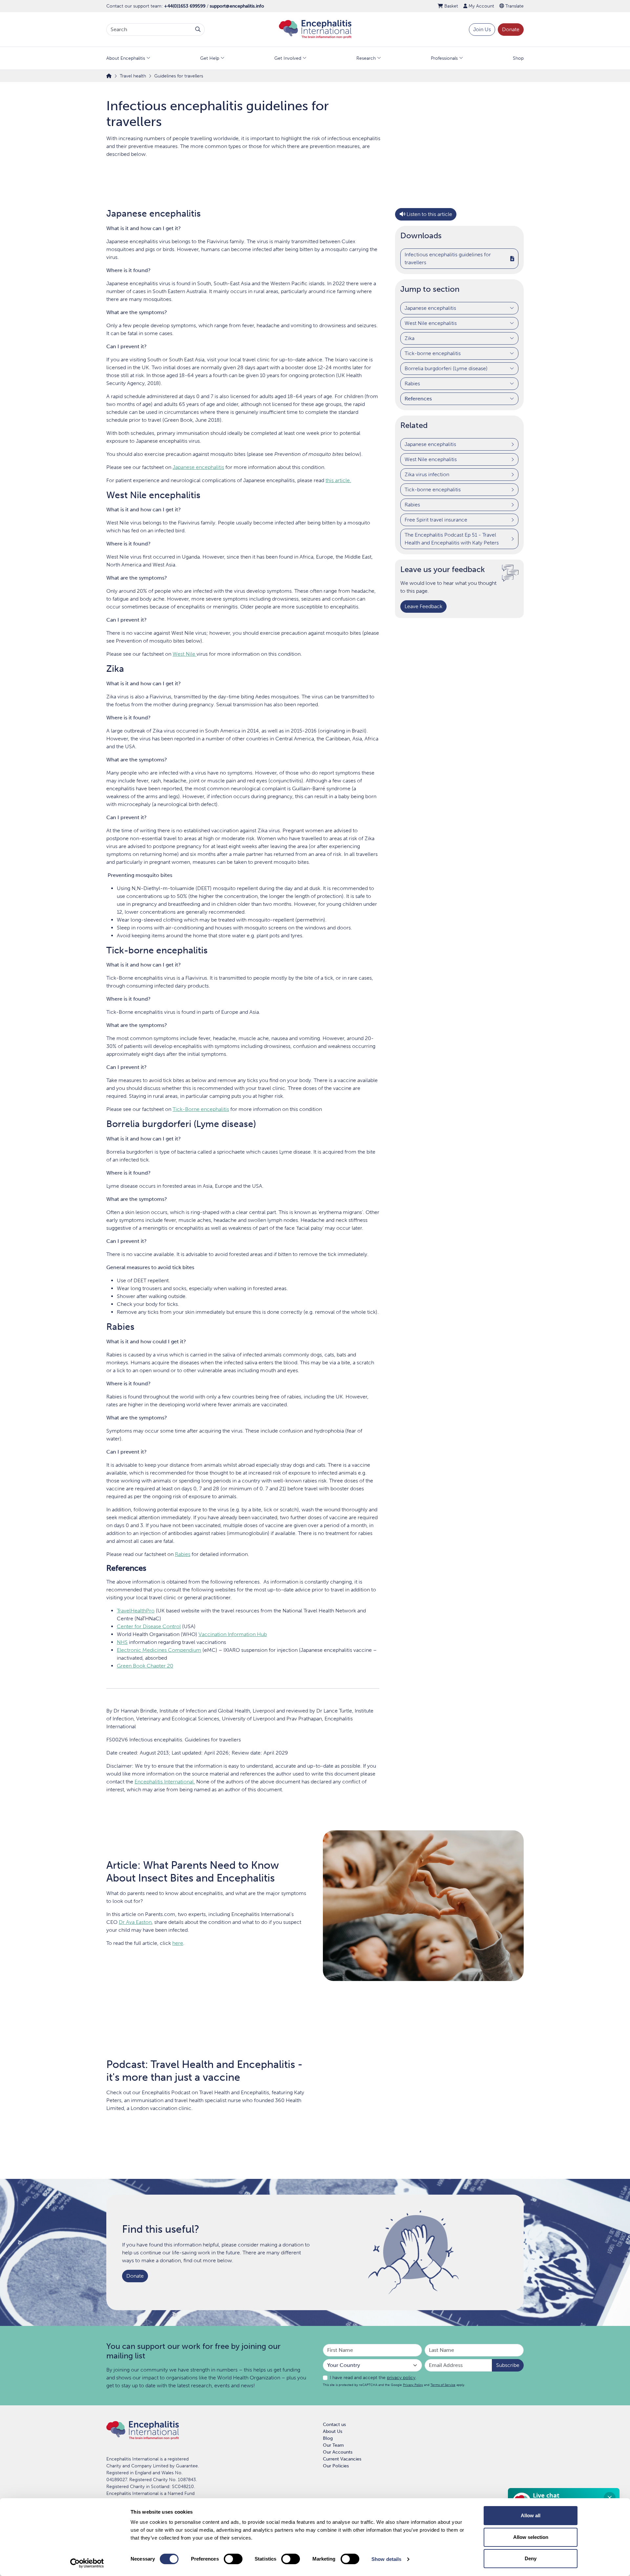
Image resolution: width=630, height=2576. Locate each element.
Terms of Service (443, 2385)
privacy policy (401, 2378)
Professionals (444, 58)
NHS (122, 1642)
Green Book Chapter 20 (145, 1666)
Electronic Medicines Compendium (159, 1650)
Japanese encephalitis (430, 308)
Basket (451, 6)
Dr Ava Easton (135, 1922)
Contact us (334, 2425)
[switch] (233, 2559)
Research (366, 58)
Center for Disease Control (149, 1626)
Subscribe (508, 2365)
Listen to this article (429, 214)
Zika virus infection (427, 474)
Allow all (531, 2515)
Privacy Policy (413, 2385)
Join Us (482, 29)
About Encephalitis (126, 58)
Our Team (333, 2445)
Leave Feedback (423, 606)
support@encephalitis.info (237, 6)
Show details (386, 2559)
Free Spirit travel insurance (436, 519)
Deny (531, 2558)
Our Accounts (338, 2452)
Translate (514, 6)
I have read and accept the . (373, 2378)
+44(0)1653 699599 (185, 6)
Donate (511, 29)
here (178, 1943)
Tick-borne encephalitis (433, 353)
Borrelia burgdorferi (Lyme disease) (446, 368)
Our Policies (336, 2466)
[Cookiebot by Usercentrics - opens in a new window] (87, 2563)
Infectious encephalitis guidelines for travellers (448, 258)
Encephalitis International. (165, 1782)
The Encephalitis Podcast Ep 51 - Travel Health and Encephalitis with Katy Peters (452, 538)
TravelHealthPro (136, 1611)
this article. (338, 480)
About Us (333, 2431)
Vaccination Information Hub (233, 1634)
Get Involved (288, 58)
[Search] (198, 30)
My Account (481, 6)
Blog (328, 2438)
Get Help (210, 58)
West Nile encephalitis (431, 323)
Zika (409, 338)
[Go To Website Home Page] (315, 29)
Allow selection (531, 2537)
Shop (518, 58)
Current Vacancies (342, 2459)
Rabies (412, 383)
